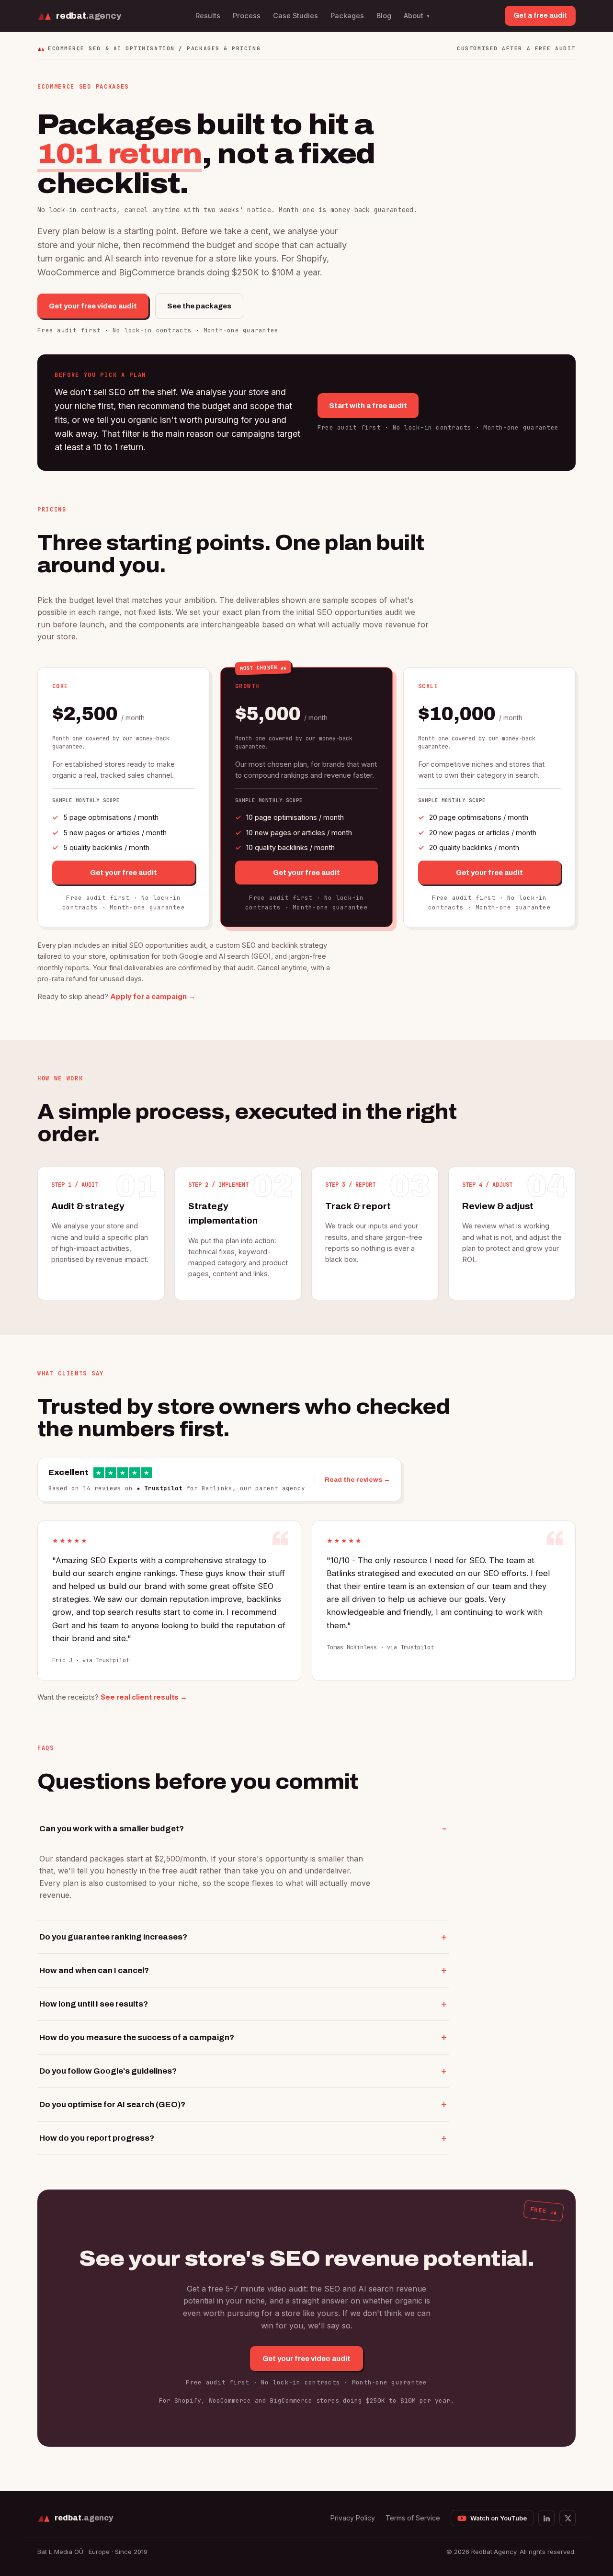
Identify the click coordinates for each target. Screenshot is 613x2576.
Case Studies (295, 16)
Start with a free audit (368, 406)
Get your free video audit (93, 306)
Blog (384, 16)
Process (247, 16)
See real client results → (144, 1697)
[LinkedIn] (546, 2518)
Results (208, 16)
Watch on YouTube (499, 2518)
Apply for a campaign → (153, 996)
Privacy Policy (353, 2518)
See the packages (199, 306)
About (417, 16)
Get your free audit (124, 873)
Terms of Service (413, 2518)
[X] (568, 2518)
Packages (347, 16)
